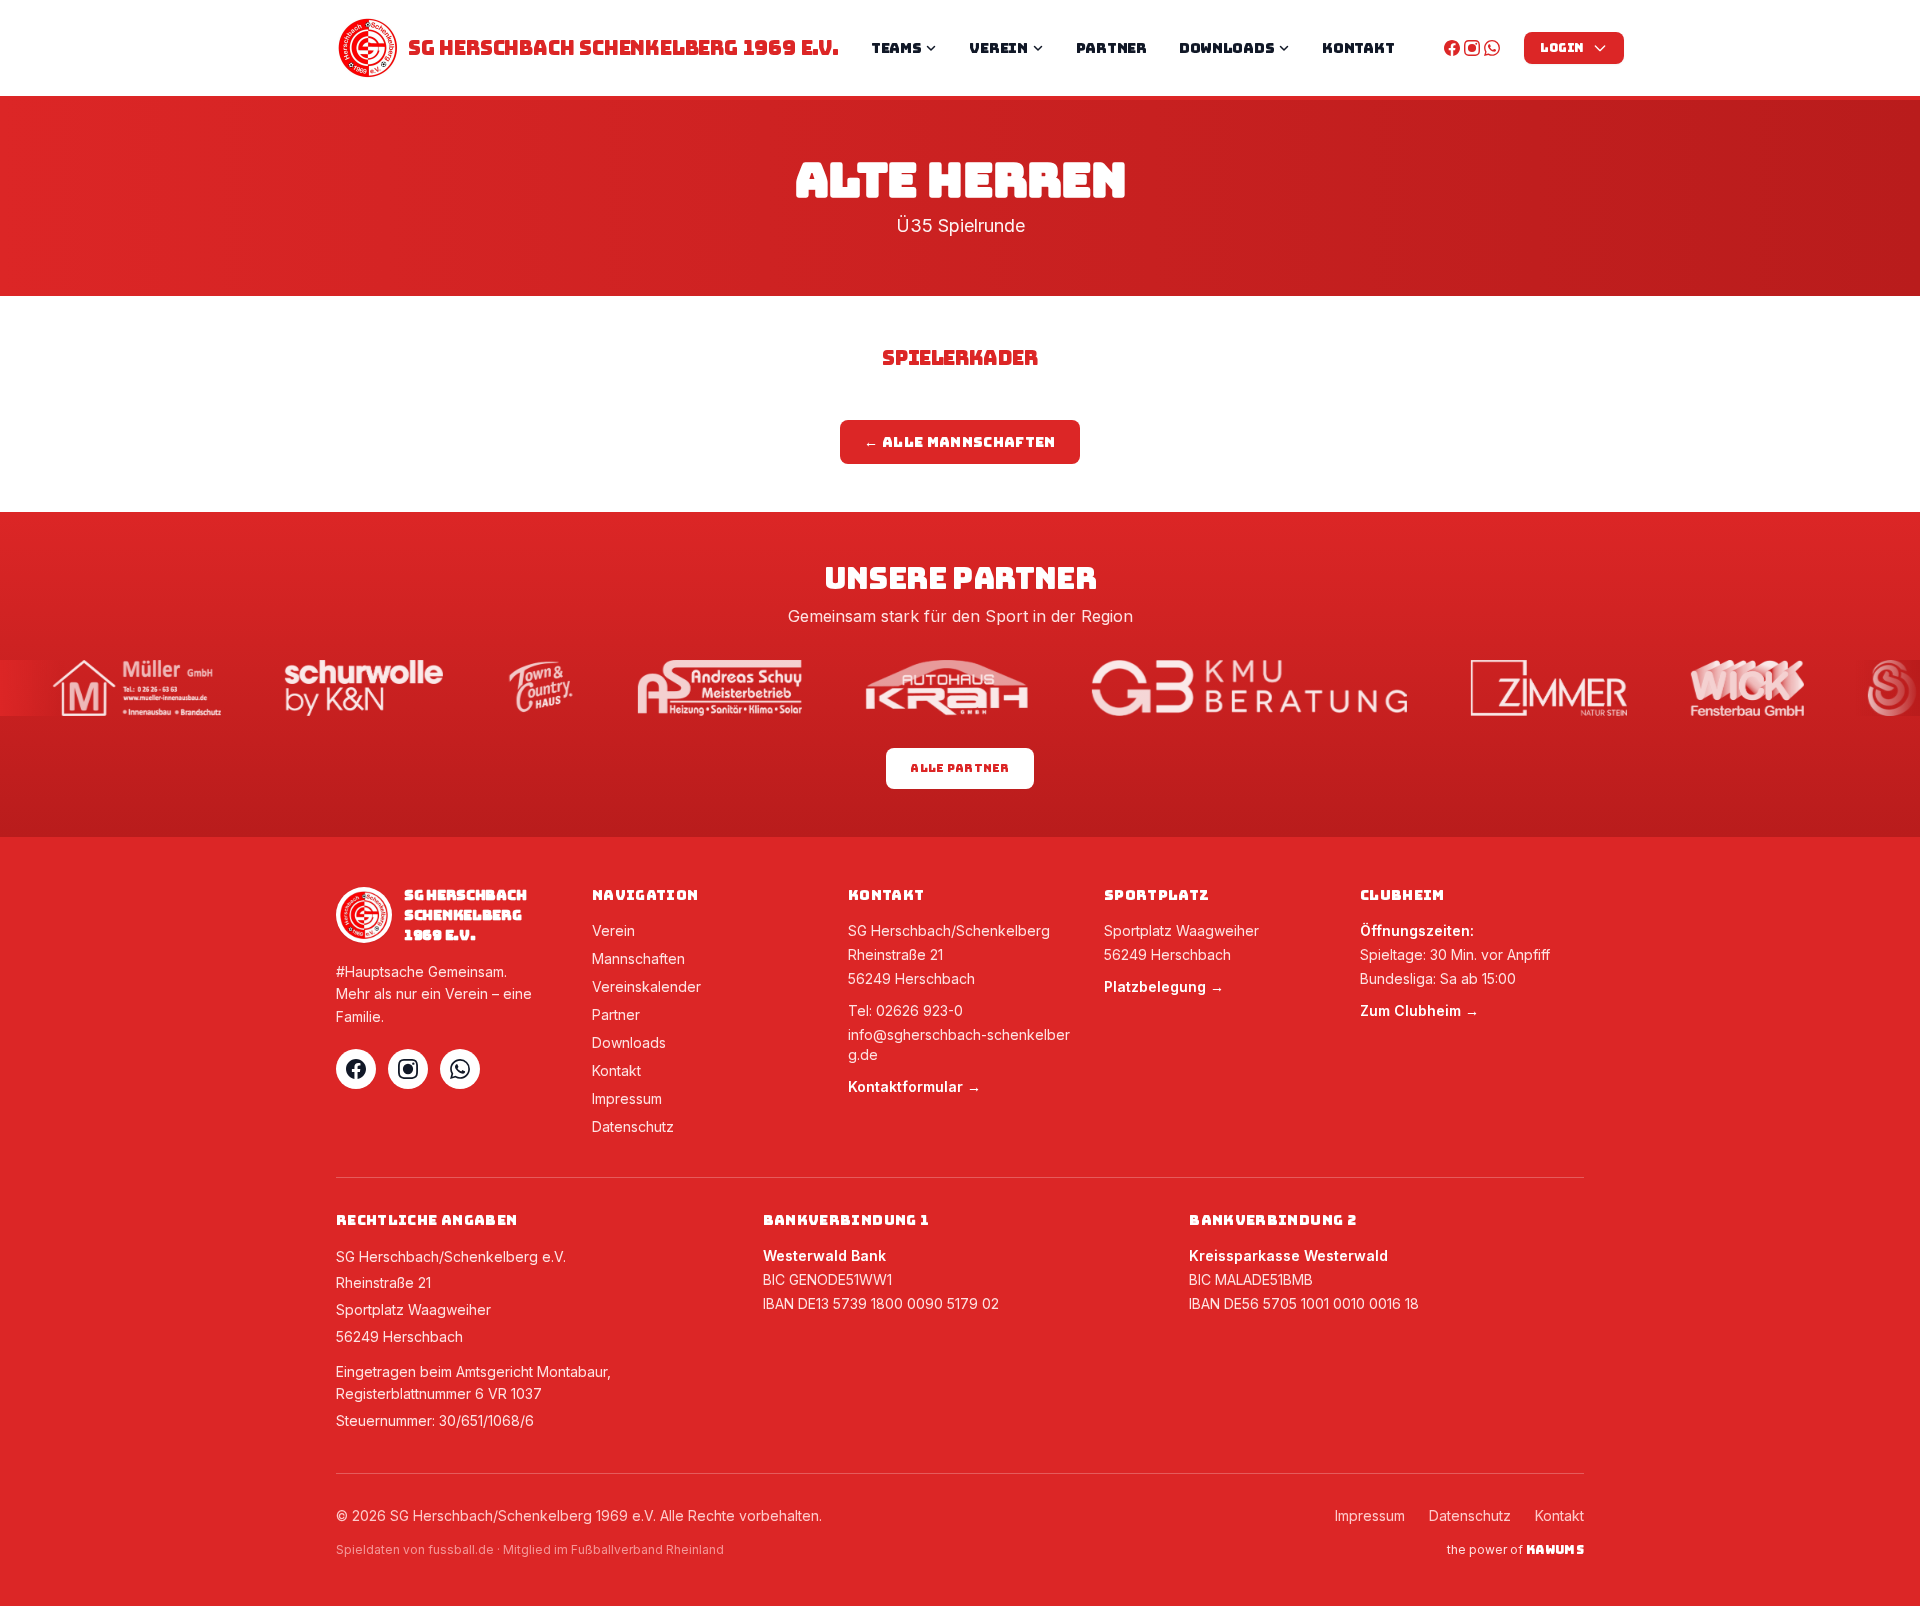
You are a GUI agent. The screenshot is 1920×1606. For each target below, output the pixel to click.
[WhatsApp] (460, 1069)
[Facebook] (1452, 48)
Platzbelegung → (1164, 986)
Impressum (627, 1098)
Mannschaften (638, 958)
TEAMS (896, 48)
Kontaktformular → (914, 1086)
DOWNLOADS (1226, 48)
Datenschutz (633, 1126)
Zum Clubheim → (1419, 1010)
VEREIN (998, 48)
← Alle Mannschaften (960, 442)
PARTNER (1111, 48)
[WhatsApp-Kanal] (1492, 48)
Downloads (629, 1042)
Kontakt (616, 1070)
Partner (616, 1014)
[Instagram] (1472, 48)
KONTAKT (1358, 48)
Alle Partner (959, 768)
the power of (1515, 1550)
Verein (613, 930)
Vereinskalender (646, 986)
